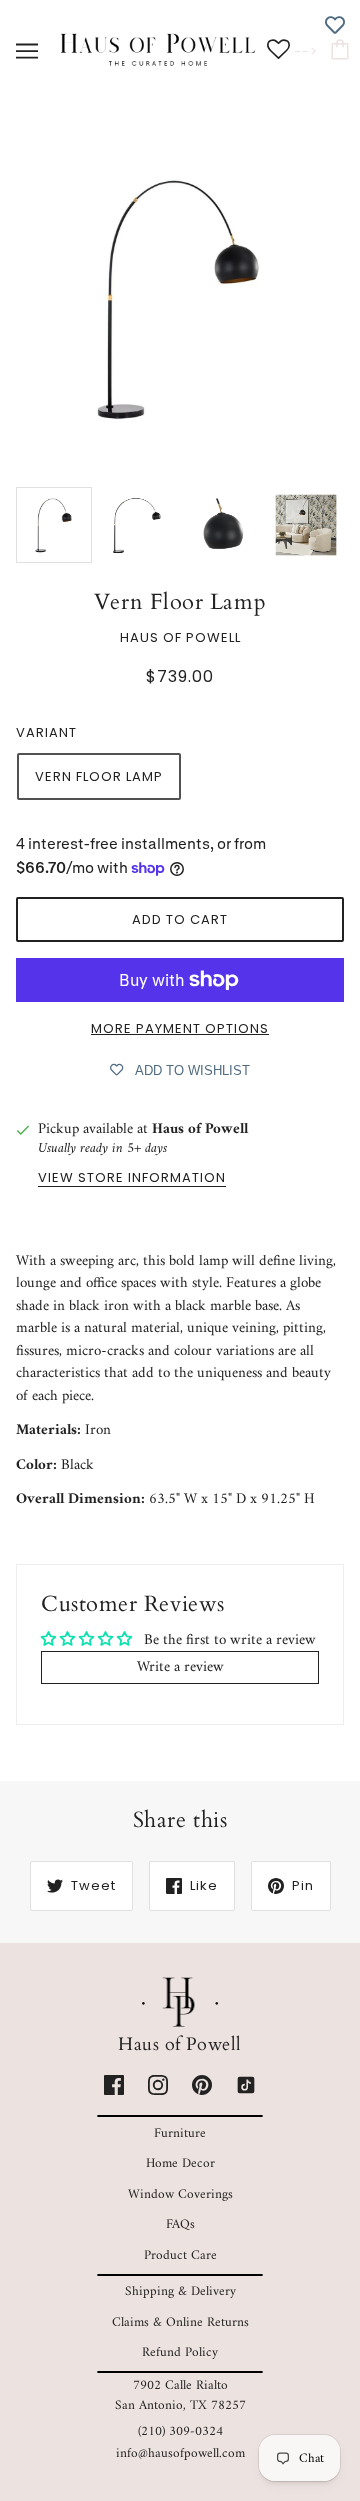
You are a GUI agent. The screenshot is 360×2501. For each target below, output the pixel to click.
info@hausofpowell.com (180, 2453)
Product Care (180, 2255)
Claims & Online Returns (180, 2322)
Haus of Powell (180, 637)
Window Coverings (180, 2194)
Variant (46, 732)
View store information (132, 1179)
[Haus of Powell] (158, 50)
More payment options (180, 1028)
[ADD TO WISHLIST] (335, 25)
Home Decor (180, 2163)
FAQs (180, 2224)
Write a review (180, 1667)
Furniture (180, 2133)
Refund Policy (180, 2352)
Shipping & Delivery (180, 2291)
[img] (114, 2085)
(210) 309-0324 (180, 2431)
